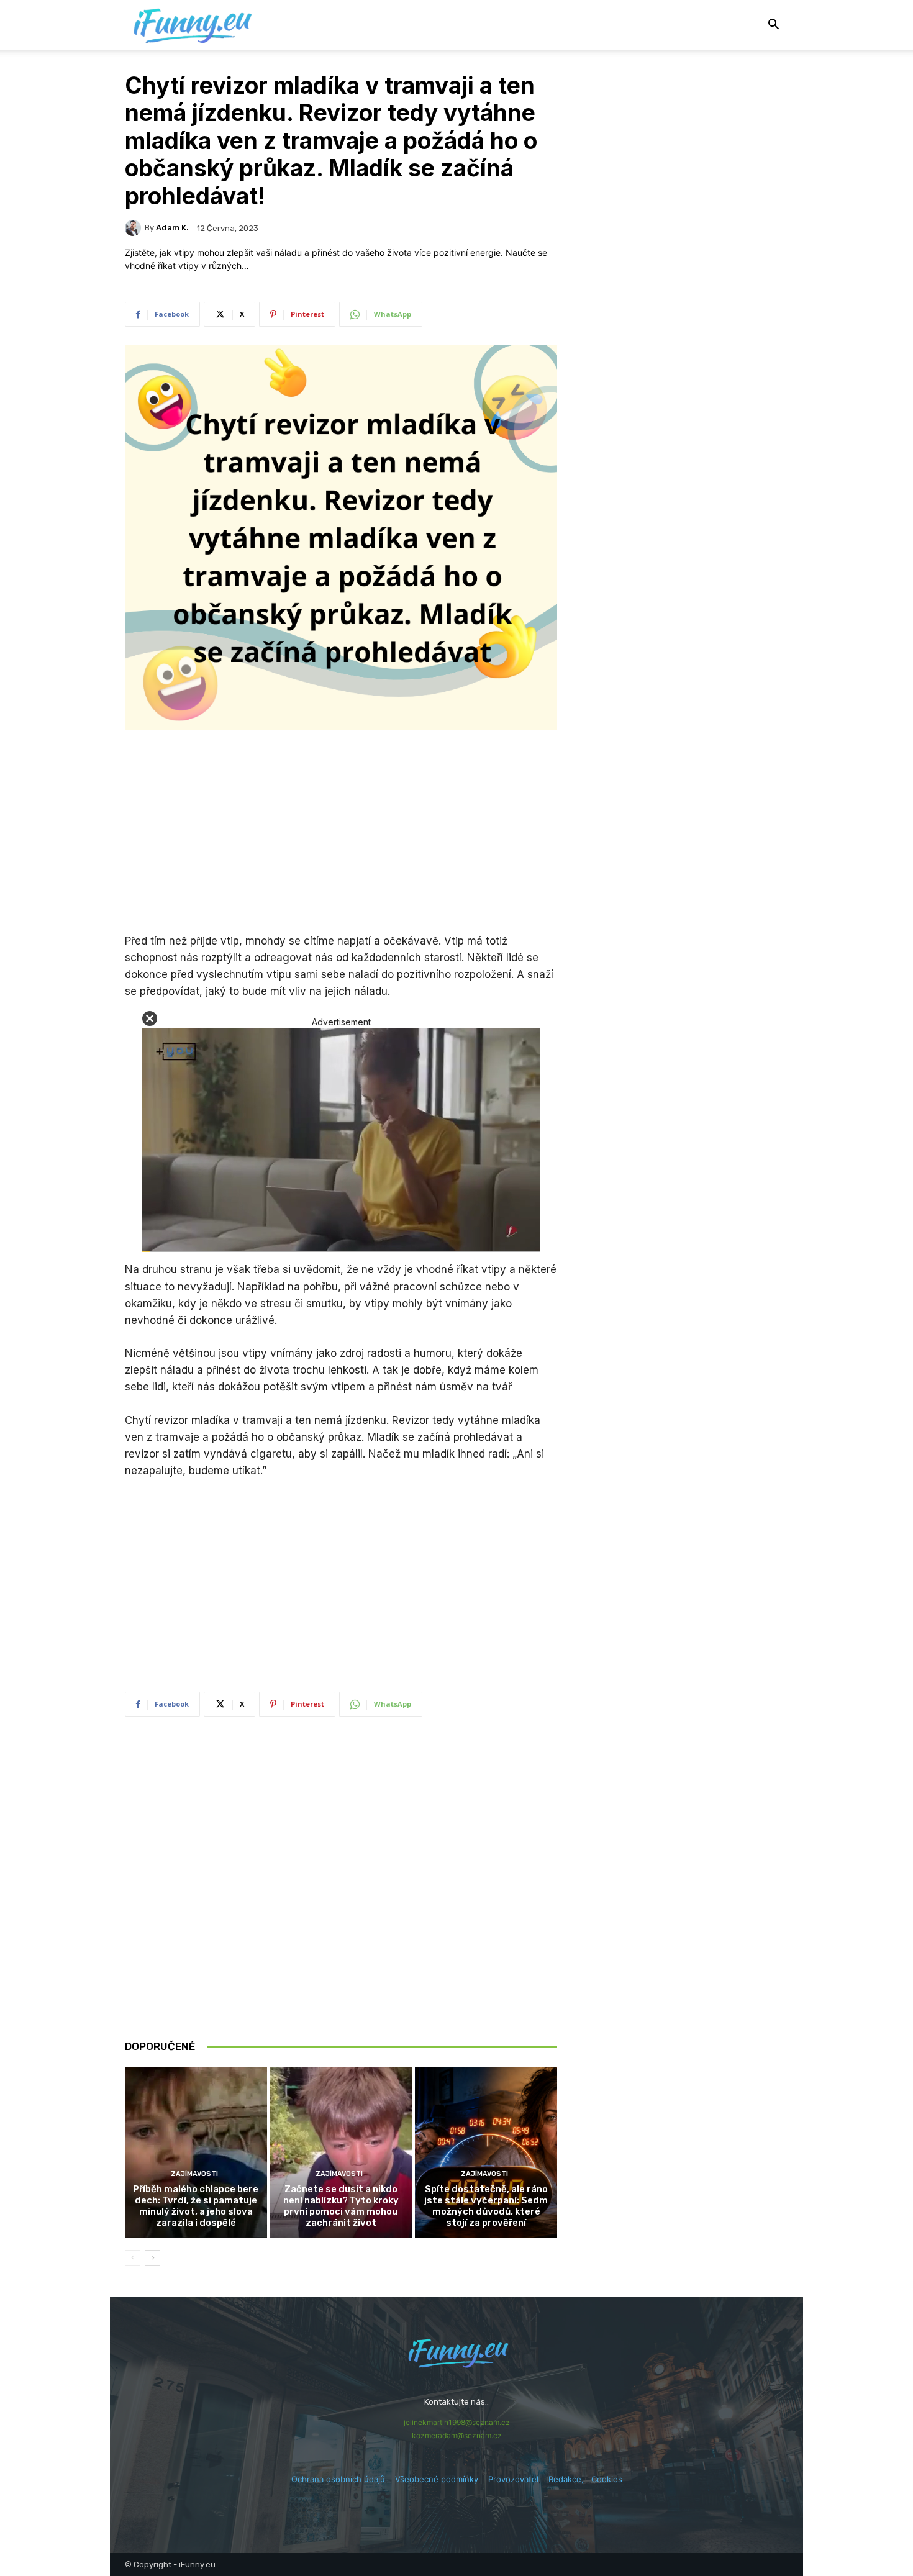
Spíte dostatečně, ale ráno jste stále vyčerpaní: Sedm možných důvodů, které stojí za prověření (486, 2206)
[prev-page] (133, 2258)
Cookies (607, 2479)
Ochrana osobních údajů (338, 2479)
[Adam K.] (135, 228)
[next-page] (152, 2258)
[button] (773, 26)
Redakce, (570, 2479)
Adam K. (172, 228)
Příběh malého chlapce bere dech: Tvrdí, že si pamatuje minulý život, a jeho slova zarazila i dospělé (196, 2206)
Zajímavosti (194, 2174)
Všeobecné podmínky (437, 2479)
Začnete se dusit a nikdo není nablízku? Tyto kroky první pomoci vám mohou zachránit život (341, 2206)
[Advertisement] (341, 833)
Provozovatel (513, 2479)
